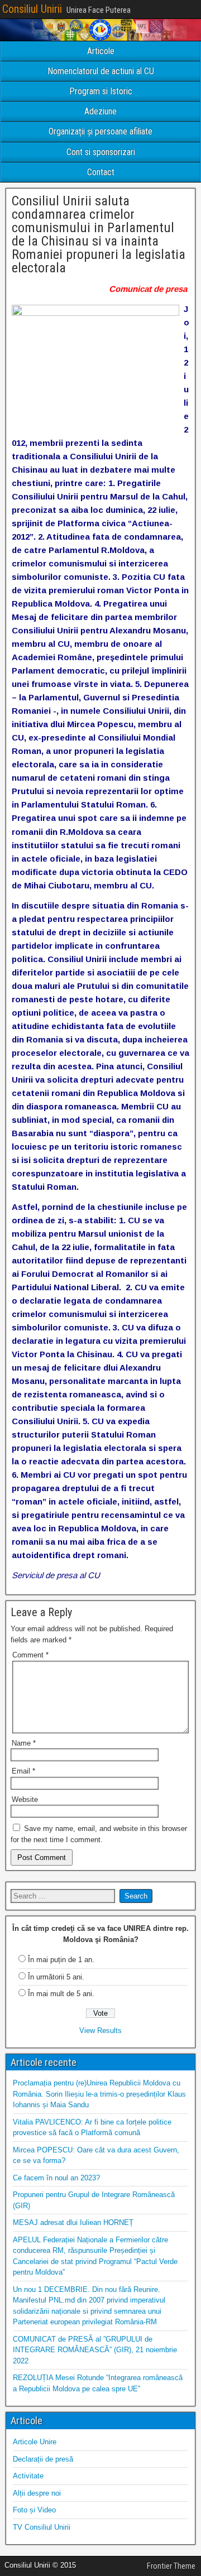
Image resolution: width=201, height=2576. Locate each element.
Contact (101, 172)
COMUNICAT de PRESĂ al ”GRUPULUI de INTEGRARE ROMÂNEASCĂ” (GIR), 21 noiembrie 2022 (95, 2350)
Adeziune (100, 111)
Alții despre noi (37, 2493)
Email (23, 1771)
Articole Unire (35, 2442)
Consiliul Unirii (32, 9)
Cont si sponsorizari (101, 152)
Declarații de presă (43, 2459)
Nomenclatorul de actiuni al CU (101, 71)
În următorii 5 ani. (56, 1977)
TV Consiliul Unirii (42, 2527)
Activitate (28, 2476)
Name (24, 1743)
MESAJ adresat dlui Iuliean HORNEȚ (73, 2222)
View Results (100, 2030)
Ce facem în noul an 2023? (56, 2178)
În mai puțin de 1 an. (61, 1960)
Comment (30, 1655)
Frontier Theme (171, 2566)
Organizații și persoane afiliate (100, 131)
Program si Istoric (101, 91)
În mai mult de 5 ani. (61, 1994)
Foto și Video (34, 2510)
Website (25, 1799)
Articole (101, 51)
